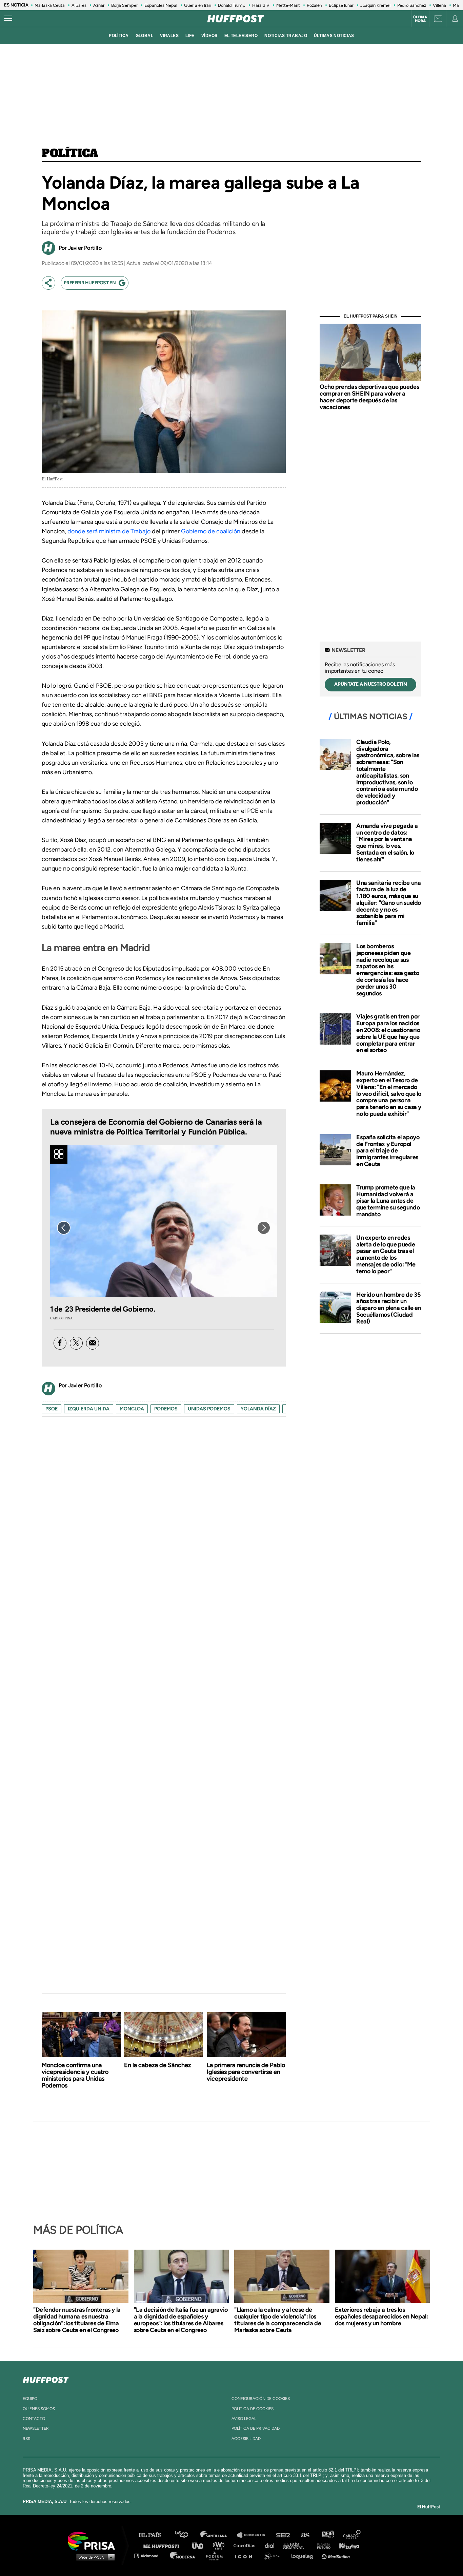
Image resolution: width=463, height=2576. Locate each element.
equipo (30, 2399)
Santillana (218, 2535)
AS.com (305, 2535)
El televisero (241, 36)
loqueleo (304, 2555)
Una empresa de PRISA (94, 2541)
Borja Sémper (124, 5)
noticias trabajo (286, 36)
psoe (52, 1409)
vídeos (209, 36)
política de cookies (253, 2409)
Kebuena (346, 2545)
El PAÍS (154, 2535)
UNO (201, 2545)
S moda (274, 2555)
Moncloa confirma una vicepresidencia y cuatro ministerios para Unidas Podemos (75, 2075)
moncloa (132, 1409)
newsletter (36, 2428)
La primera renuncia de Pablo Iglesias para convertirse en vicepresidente (246, 2072)
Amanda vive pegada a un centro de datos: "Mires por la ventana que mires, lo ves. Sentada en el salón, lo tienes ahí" (387, 843)
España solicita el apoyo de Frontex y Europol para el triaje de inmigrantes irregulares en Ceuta (388, 1151)
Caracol (352, 2535)
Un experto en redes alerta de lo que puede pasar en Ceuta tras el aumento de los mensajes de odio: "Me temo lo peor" (386, 1254)
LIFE (190, 36)
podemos (166, 1409)
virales (169, 36)
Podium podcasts (217, 2555)
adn (327, 2535)
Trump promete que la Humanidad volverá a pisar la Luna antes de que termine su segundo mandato (388, 1201)
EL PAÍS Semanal (297, 2545)
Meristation (337, 2555)
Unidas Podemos (209, 1409)
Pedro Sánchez (412, 5)
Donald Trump (232, 5)
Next (264, 1228)
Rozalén (314, 5)
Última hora (420, 19)
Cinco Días (246, 2545)
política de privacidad (256, 2428)
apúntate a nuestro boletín (371, 684)
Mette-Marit (288, 5)
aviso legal (244, 2419)
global (145, 36)
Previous (64, 1228)
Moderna (183, 2555)
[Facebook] (60, 1343)
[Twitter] (76, 1343)
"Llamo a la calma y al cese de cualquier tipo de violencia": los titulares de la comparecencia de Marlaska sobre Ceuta (278, 2320)
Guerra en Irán (198, 5)
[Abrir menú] (8, 19)
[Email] (93, 1343)
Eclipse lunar (341, 5)
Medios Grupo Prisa (94, 2557)
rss (26, 2439)
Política (70, 154)
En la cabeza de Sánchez (158, 2065)
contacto (34, 2419)
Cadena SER (283, 2535)
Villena (439, 5)
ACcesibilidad (246, 2439)
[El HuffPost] (236, 19)
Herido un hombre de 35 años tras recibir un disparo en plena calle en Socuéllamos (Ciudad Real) (389, 1308)
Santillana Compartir (254, 2535)
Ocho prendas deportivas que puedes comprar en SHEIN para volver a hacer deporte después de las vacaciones (369, 397)
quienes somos (39, 2409)
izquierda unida (89, 1409)
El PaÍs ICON (246, 2555)
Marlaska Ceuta (50, 5)
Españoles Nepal (161, 5)
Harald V (261, 5)
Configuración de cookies (261, 2399)
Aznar (99, 5)
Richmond (150, 2555)
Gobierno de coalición (211, 531)
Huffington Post (163, 2545)
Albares (79, 5)
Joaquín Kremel (375, 5)
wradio (220, 2545)
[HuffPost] (46, 2379)
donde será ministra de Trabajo (109, 531)
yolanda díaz (258, 1409)
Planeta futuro (322, 2545)
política (119, 36)
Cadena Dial (272, 2545)
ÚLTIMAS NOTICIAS (334, 36)
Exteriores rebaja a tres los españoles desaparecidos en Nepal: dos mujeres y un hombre (381, 2316)
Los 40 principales (187, 2535)
